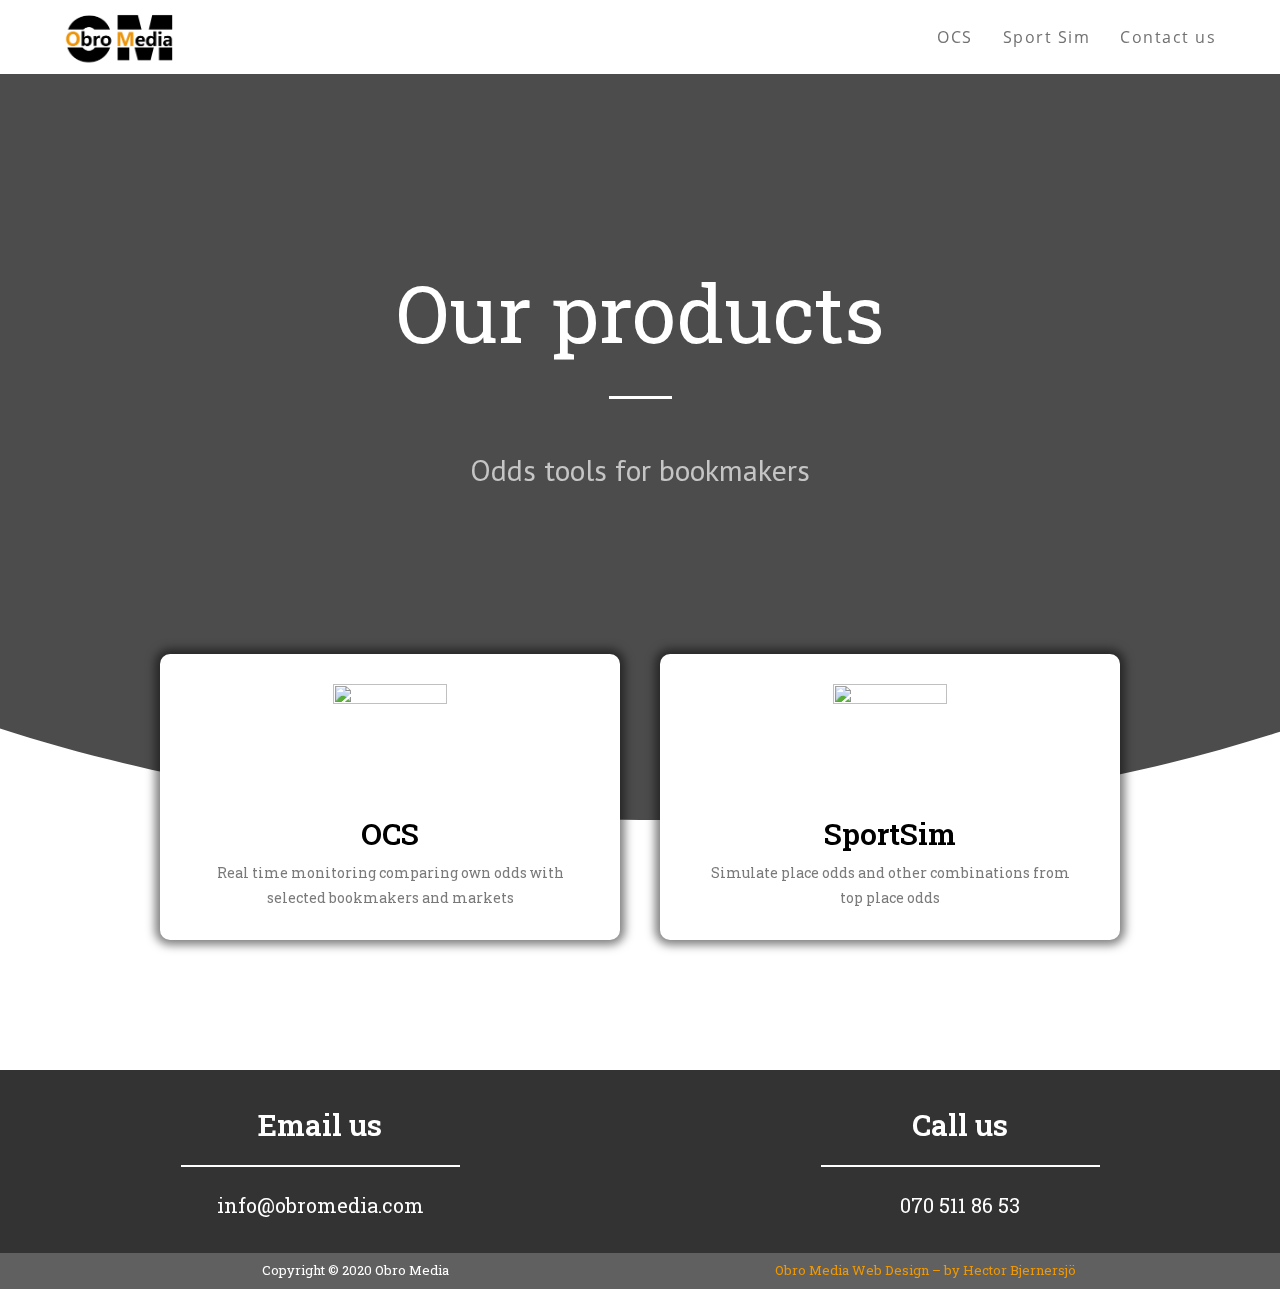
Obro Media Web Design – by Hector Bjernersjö (925, 1270)
